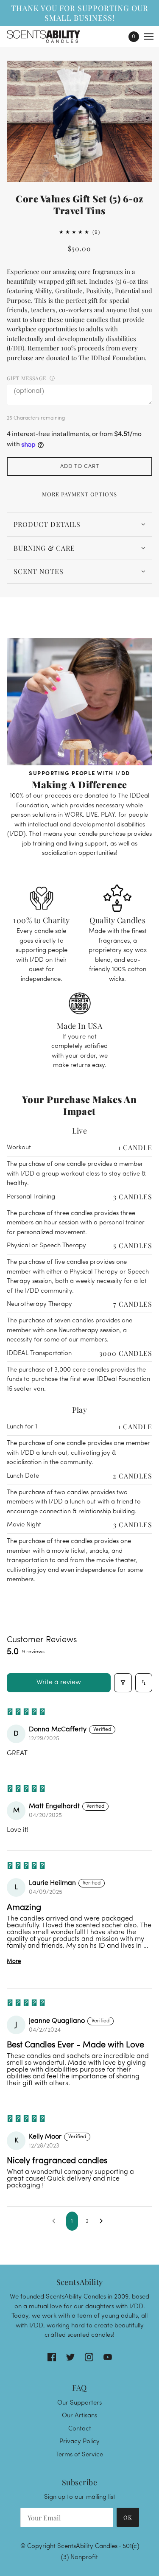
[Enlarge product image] (79, 121)
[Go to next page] (103, 2221)
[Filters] (123, 1683)
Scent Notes (39, 571)
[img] (52, 2357)
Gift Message (26, 378)
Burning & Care (44, 548)
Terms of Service (79, 2455)
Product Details (47, 524)
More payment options (79, 494)
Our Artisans (79, 2416)
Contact (80, 2429)
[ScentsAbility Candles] (51, 36)
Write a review (59, 1683)
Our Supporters (79, 2403)
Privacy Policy (79, 2442)
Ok (128, 2517)
